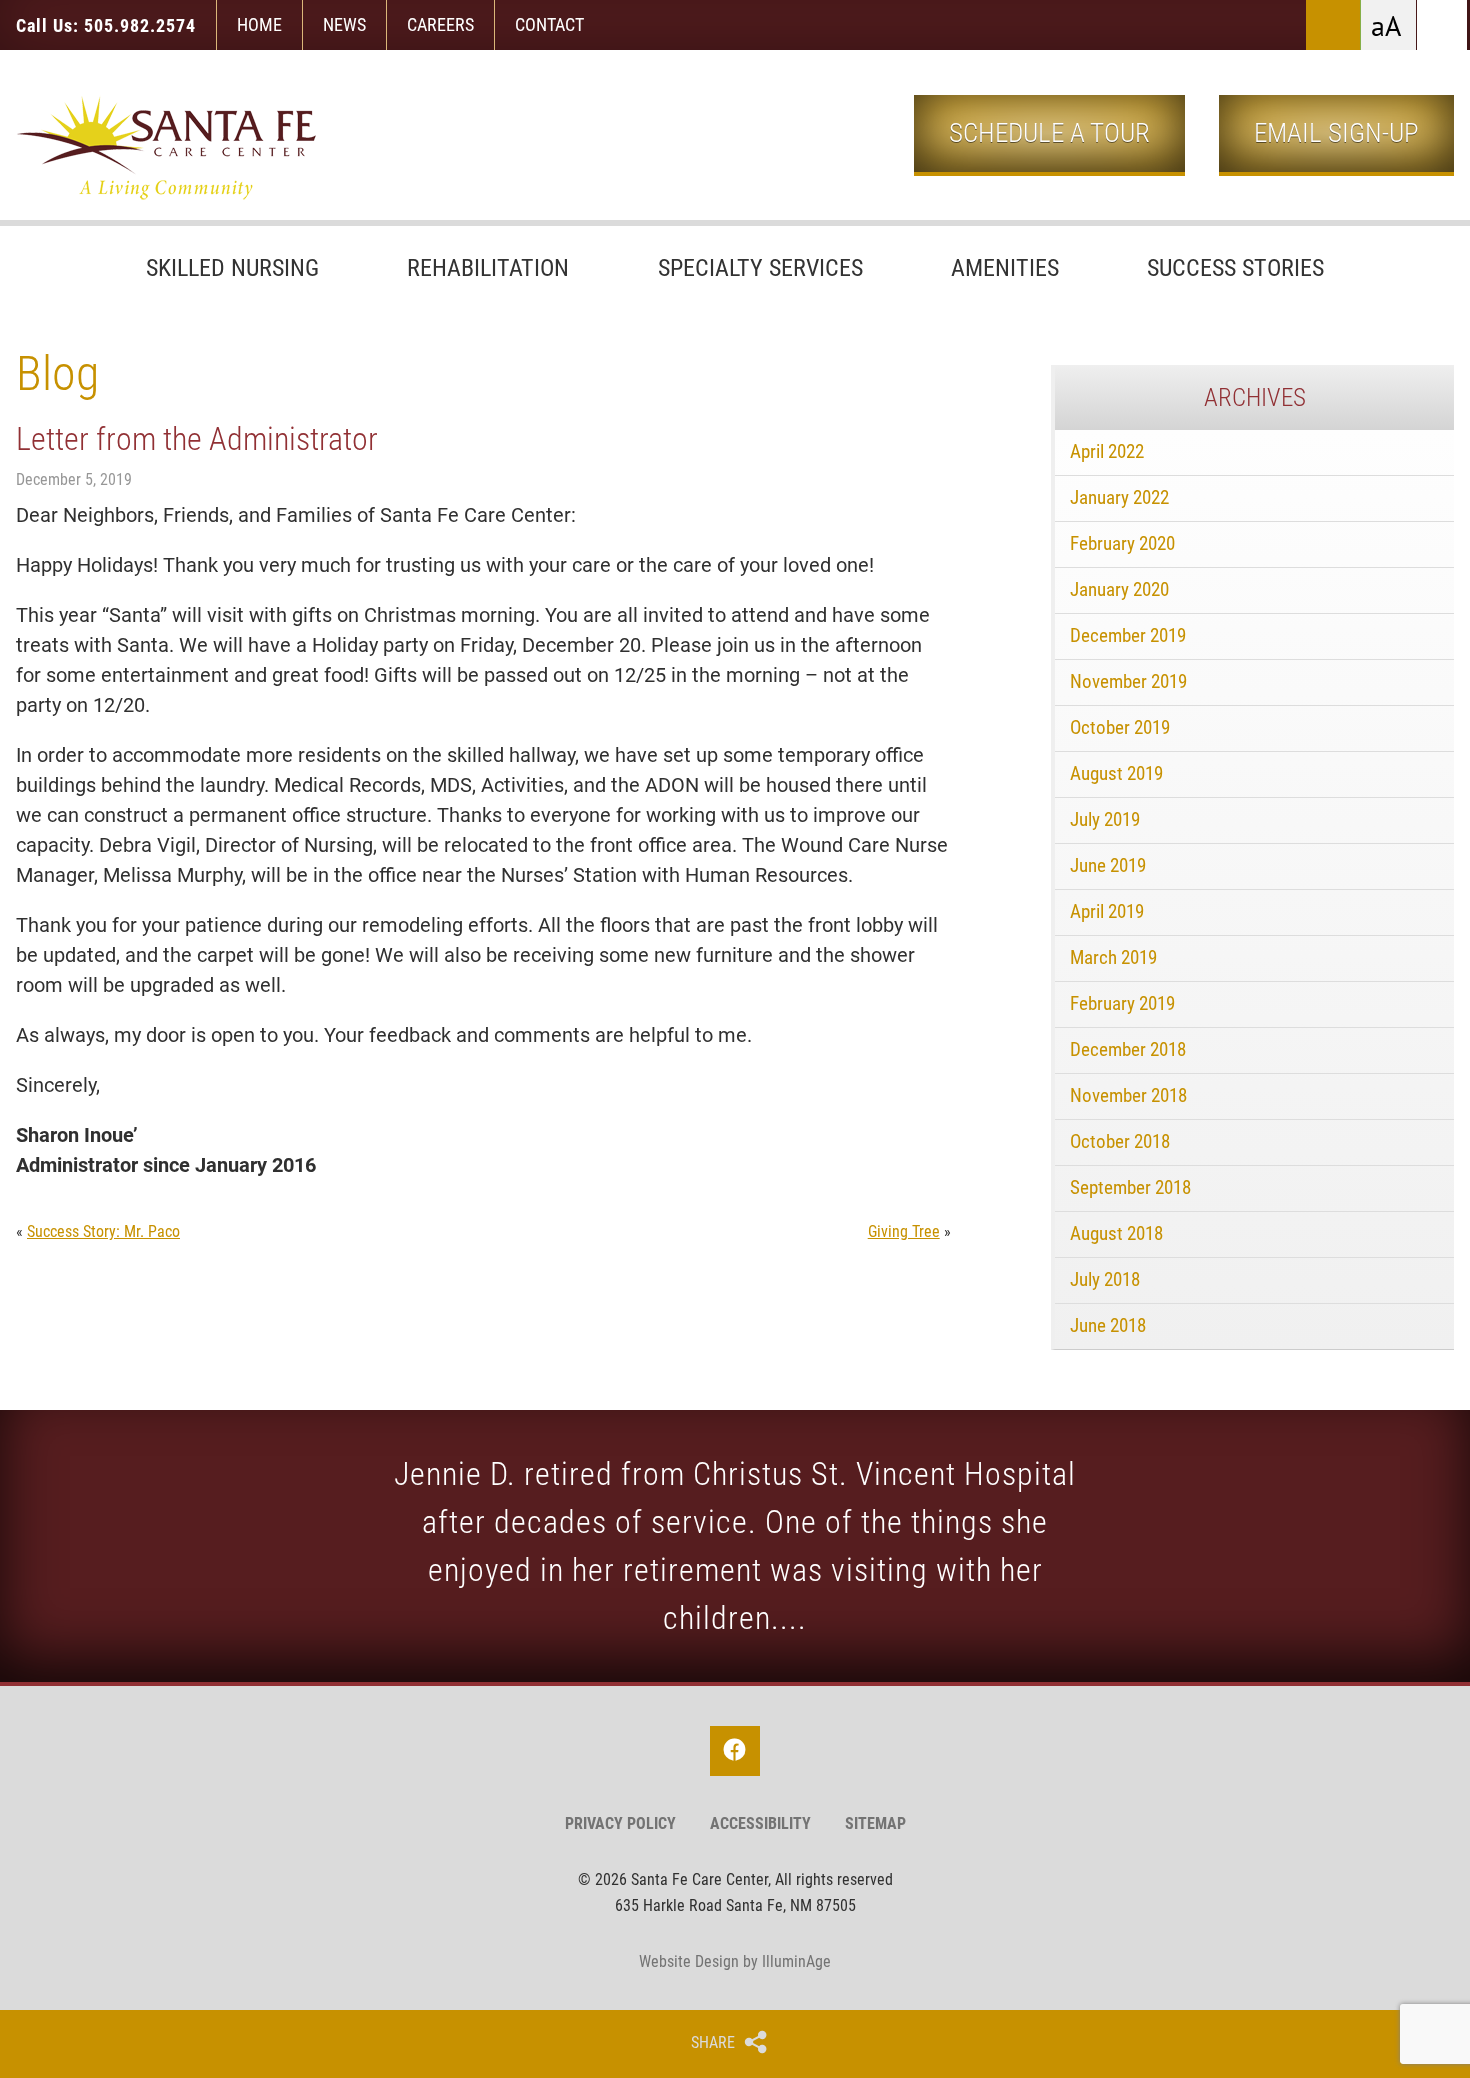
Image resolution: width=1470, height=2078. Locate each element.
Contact (549, 24)
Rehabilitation (488, 268)
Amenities (1005, 268)
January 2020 (1119, 589)
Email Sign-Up (1336, 133)
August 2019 (1116, 773)
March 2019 (1113, 957)
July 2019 (1105, 819)
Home (259, 24)
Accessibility (760, 1823)
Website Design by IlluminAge (735, 1961)
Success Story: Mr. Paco (103, 1231)
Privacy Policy (620, 1823)
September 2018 (1130, 1187)
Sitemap (875, 1823)
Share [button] (713, 2043)
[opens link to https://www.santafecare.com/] (166, 148)
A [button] (1393, 28)
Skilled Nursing (232, 268)
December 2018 (1128, 1049)
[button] (1442, 25)
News (344, 24)
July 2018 (1105, 1279)
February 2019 (1122, 1003)
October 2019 (1120, 727)
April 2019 (1107, 911)
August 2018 (1116, 1233)
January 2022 (1119, 497)
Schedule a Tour (1049, 133)
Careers (440, 24)
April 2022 (1107, 451)
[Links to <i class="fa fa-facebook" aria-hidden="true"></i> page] (735, 1751)
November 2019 (1128, 681)
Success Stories (1235, 268)
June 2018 (1108, 1325)
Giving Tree (904, 1231)
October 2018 (1120, 1141)
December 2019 (1128, 635)
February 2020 (1122, 543)
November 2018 (1128, 1095)
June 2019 (1108, 865)
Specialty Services (760, 268)
